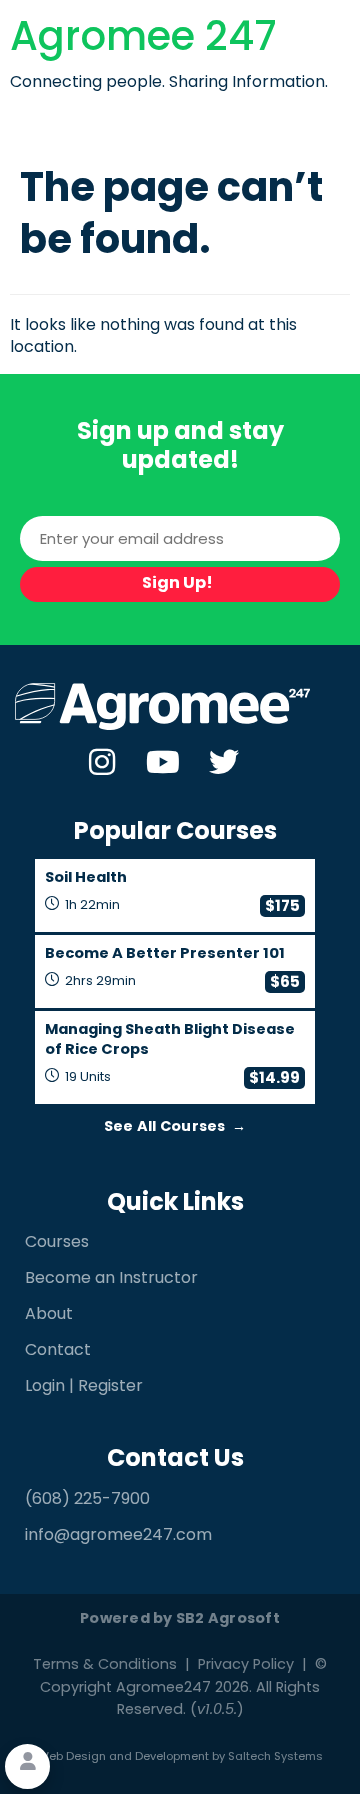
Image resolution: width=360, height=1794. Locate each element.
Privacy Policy (246, 1665)
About (49, 1315)
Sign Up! (177, 584)
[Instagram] (102, 762)
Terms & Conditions (105, 1665)
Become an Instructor (111, 1279)
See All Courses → (175, 1127)
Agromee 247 (143, 40)
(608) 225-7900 (87, 1500)
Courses (57, 1243)
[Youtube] (163, 762)
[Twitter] (224, 762)
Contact (58, 1351)
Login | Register (84, 1387)
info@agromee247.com (118, 1536)
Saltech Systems (275, 1757)
